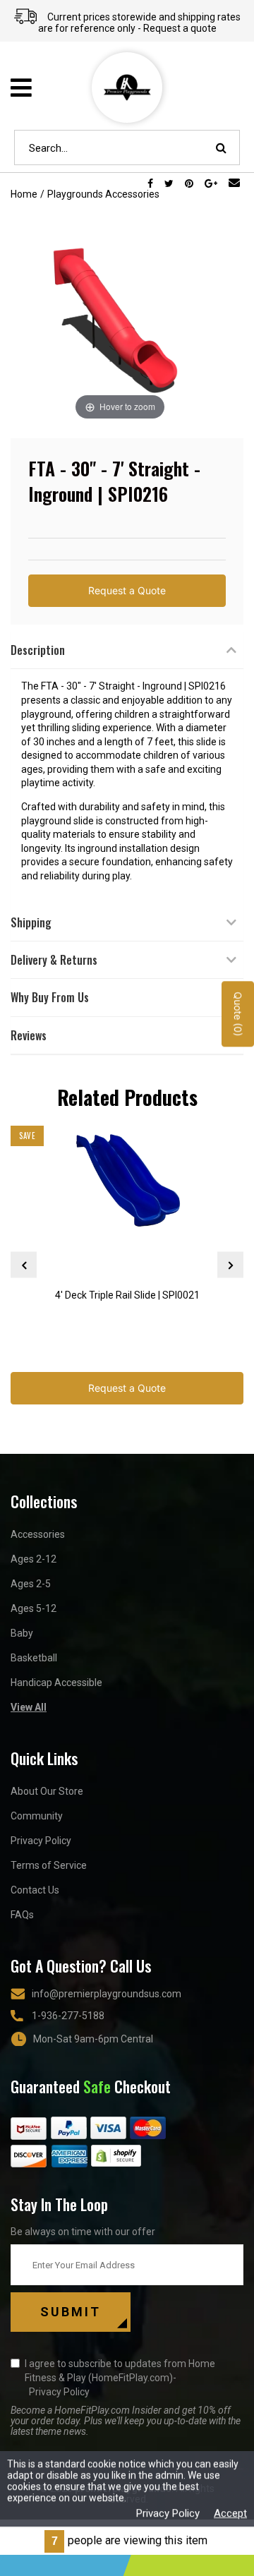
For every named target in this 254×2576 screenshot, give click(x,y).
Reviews (29, 1035)
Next (230, 1265)
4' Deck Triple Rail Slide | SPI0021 (127, 1295)
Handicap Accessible (56, 1683)
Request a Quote (127, 590)
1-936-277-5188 (68, 2016)
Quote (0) (238, 1015)
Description (38, 650)
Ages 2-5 (31, 1584)
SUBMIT (71, 2312)
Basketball (34, 1658)
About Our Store (47, 1791)
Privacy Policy (41, 1841)
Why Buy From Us (50, 997)
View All (29, 1707)
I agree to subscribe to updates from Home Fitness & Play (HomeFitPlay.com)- (120, 2378)
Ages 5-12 (34, 1608)
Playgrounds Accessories (103, 194)
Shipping (31, 922)
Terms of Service (49, 1865)
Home (24, 194)
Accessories (38, 1534)
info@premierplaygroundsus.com (107, 1994)
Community (37, 1816)
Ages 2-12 (34, 1559)
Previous (24, 1265)
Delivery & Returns (54, 960)
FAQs (22, 1915)
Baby (22, 1633)
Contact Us (35, 1890)
